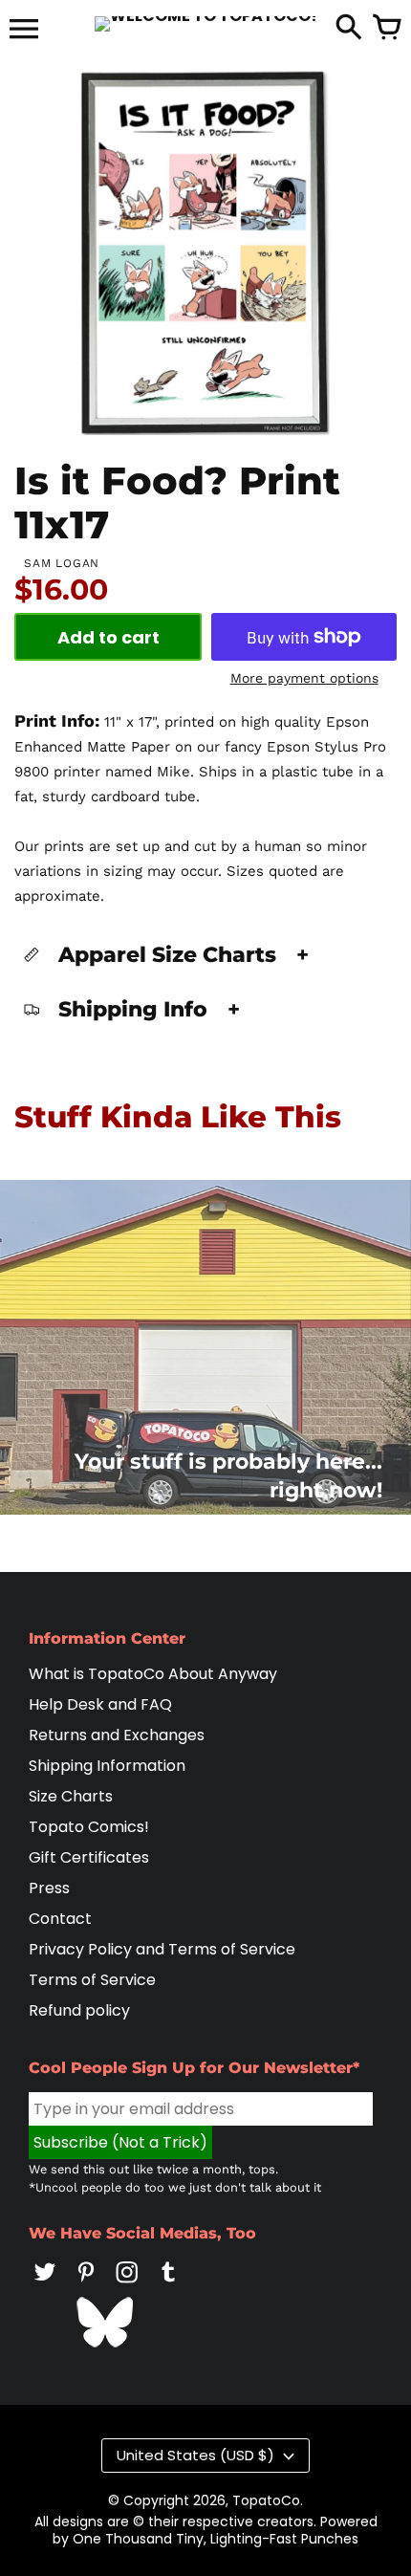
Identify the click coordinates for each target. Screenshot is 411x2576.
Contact (60, 1919)
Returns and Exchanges (117, 1735)
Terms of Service (92, 1980)
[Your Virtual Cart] (387, 29)
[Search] (349, 29)
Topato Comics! (89, 1827)
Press (49, 1888)
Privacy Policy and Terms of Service (162, 1949)
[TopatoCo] (206, 24)
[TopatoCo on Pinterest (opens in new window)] (86, 2285)
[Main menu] (24, 31)
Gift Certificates (89, 1857)
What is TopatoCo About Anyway (153, 1674)
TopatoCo (266, 2500)
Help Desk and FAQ (100, 1704)
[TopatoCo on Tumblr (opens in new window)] (168, 2285)
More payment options (304, 678)
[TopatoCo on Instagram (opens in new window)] (127, 2285)
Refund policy (79, 2010)
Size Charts (71, 1796)
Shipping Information (107, 1766)
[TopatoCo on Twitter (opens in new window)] (45, 2285)
